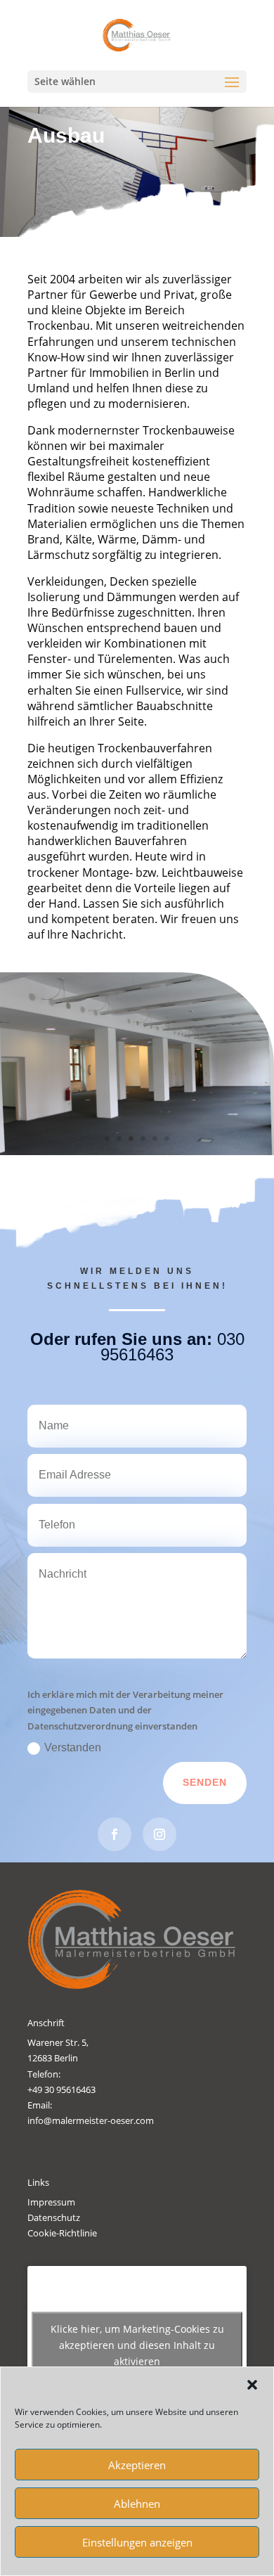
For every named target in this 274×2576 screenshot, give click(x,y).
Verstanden (73, 1747)
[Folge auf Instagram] (159, 1834)
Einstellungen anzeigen (137, 2542)
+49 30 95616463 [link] (61, 2089)
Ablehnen (137, 2504)
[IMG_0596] (137, 1152)
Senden (205, 1782)
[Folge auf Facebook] (115, 1834)
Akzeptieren (137, 2465)
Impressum (51, 2202)
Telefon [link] (43, 2074)
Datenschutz (54, 2217)
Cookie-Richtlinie (62, 2233)
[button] (252, 2385)
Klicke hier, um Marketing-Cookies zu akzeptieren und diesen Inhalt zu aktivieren (137, 2345)
